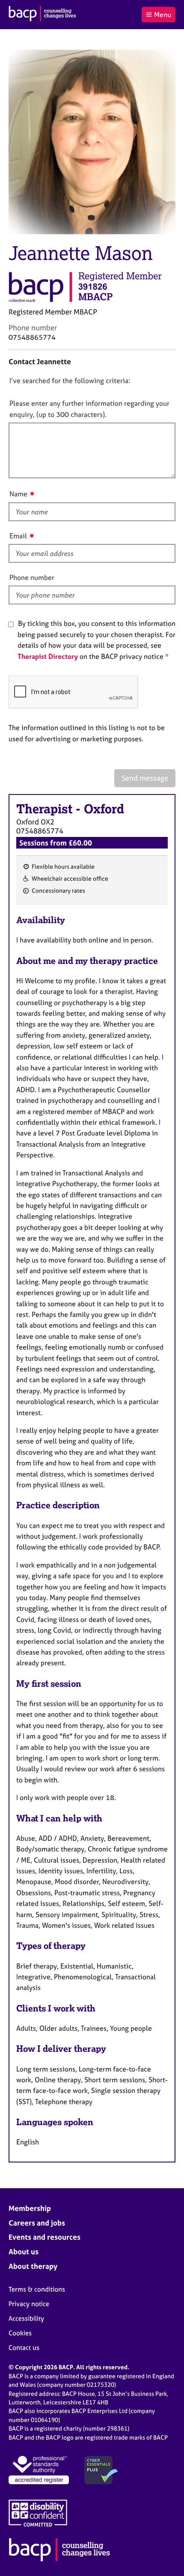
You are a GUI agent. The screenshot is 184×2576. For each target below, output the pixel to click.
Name (18, 494)
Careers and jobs (37, 2223)
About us (24, 2251)
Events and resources (45, 2237)
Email (18, 536)
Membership (30, 2208)
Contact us (24, 2348)
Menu (163, 15)
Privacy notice (29, 2304)
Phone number (32, 577)
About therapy (33, 2266)
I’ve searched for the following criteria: (70, 381)
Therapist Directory (48, 656)
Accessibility (26, 2318)
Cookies (20, 2333)
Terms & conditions (37, 2289)
